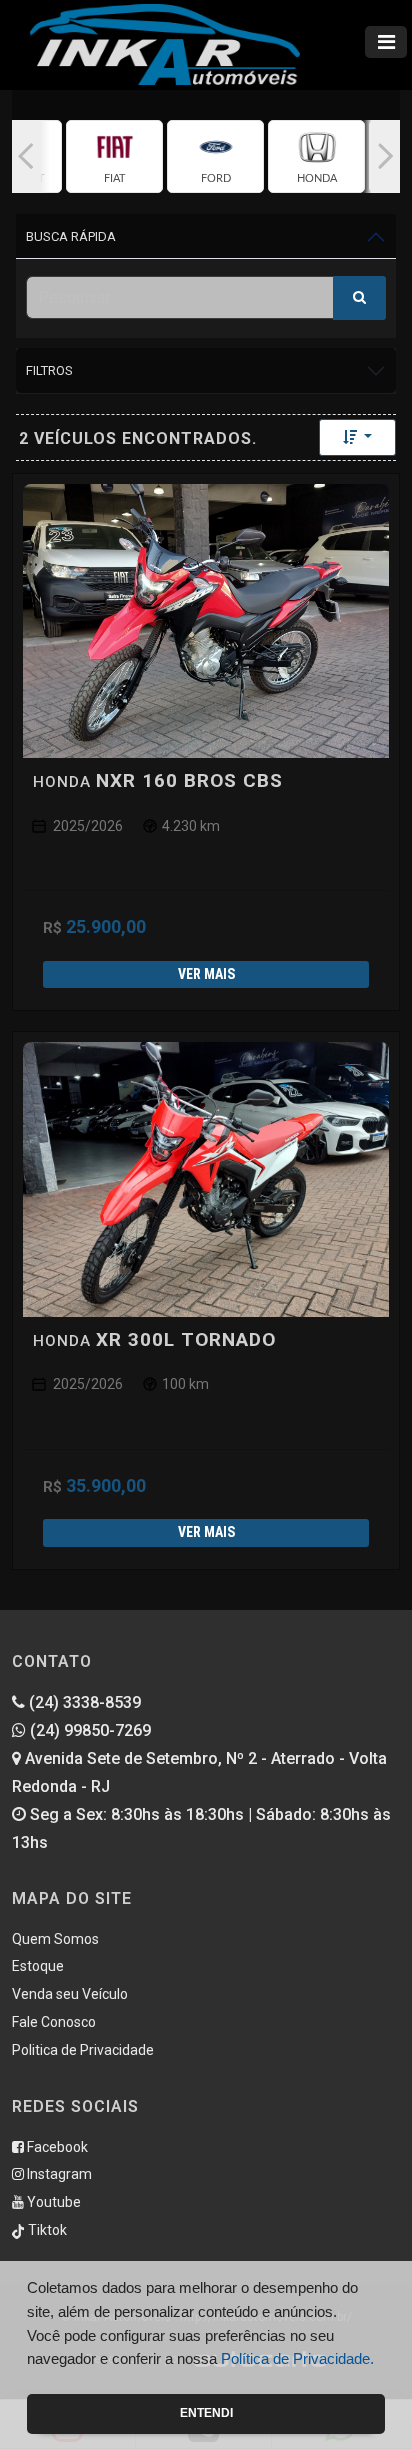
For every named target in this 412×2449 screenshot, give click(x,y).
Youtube (52, 2202)
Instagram (58, 2174)
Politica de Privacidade (83, 2050)
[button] (26, 156)
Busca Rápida (71, 236)
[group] (114, 156)
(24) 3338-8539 (83, 1702)
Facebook (56, 2147)
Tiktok (46, 2230)
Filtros (49, 370)
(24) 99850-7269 (88, 1730)
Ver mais (206, 974)
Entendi (206, 2413)
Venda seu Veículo (70, 1994)
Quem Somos (55, 1939)
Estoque (38, 1966)
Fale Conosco (54, 2022)
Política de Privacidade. (297, 2358)
